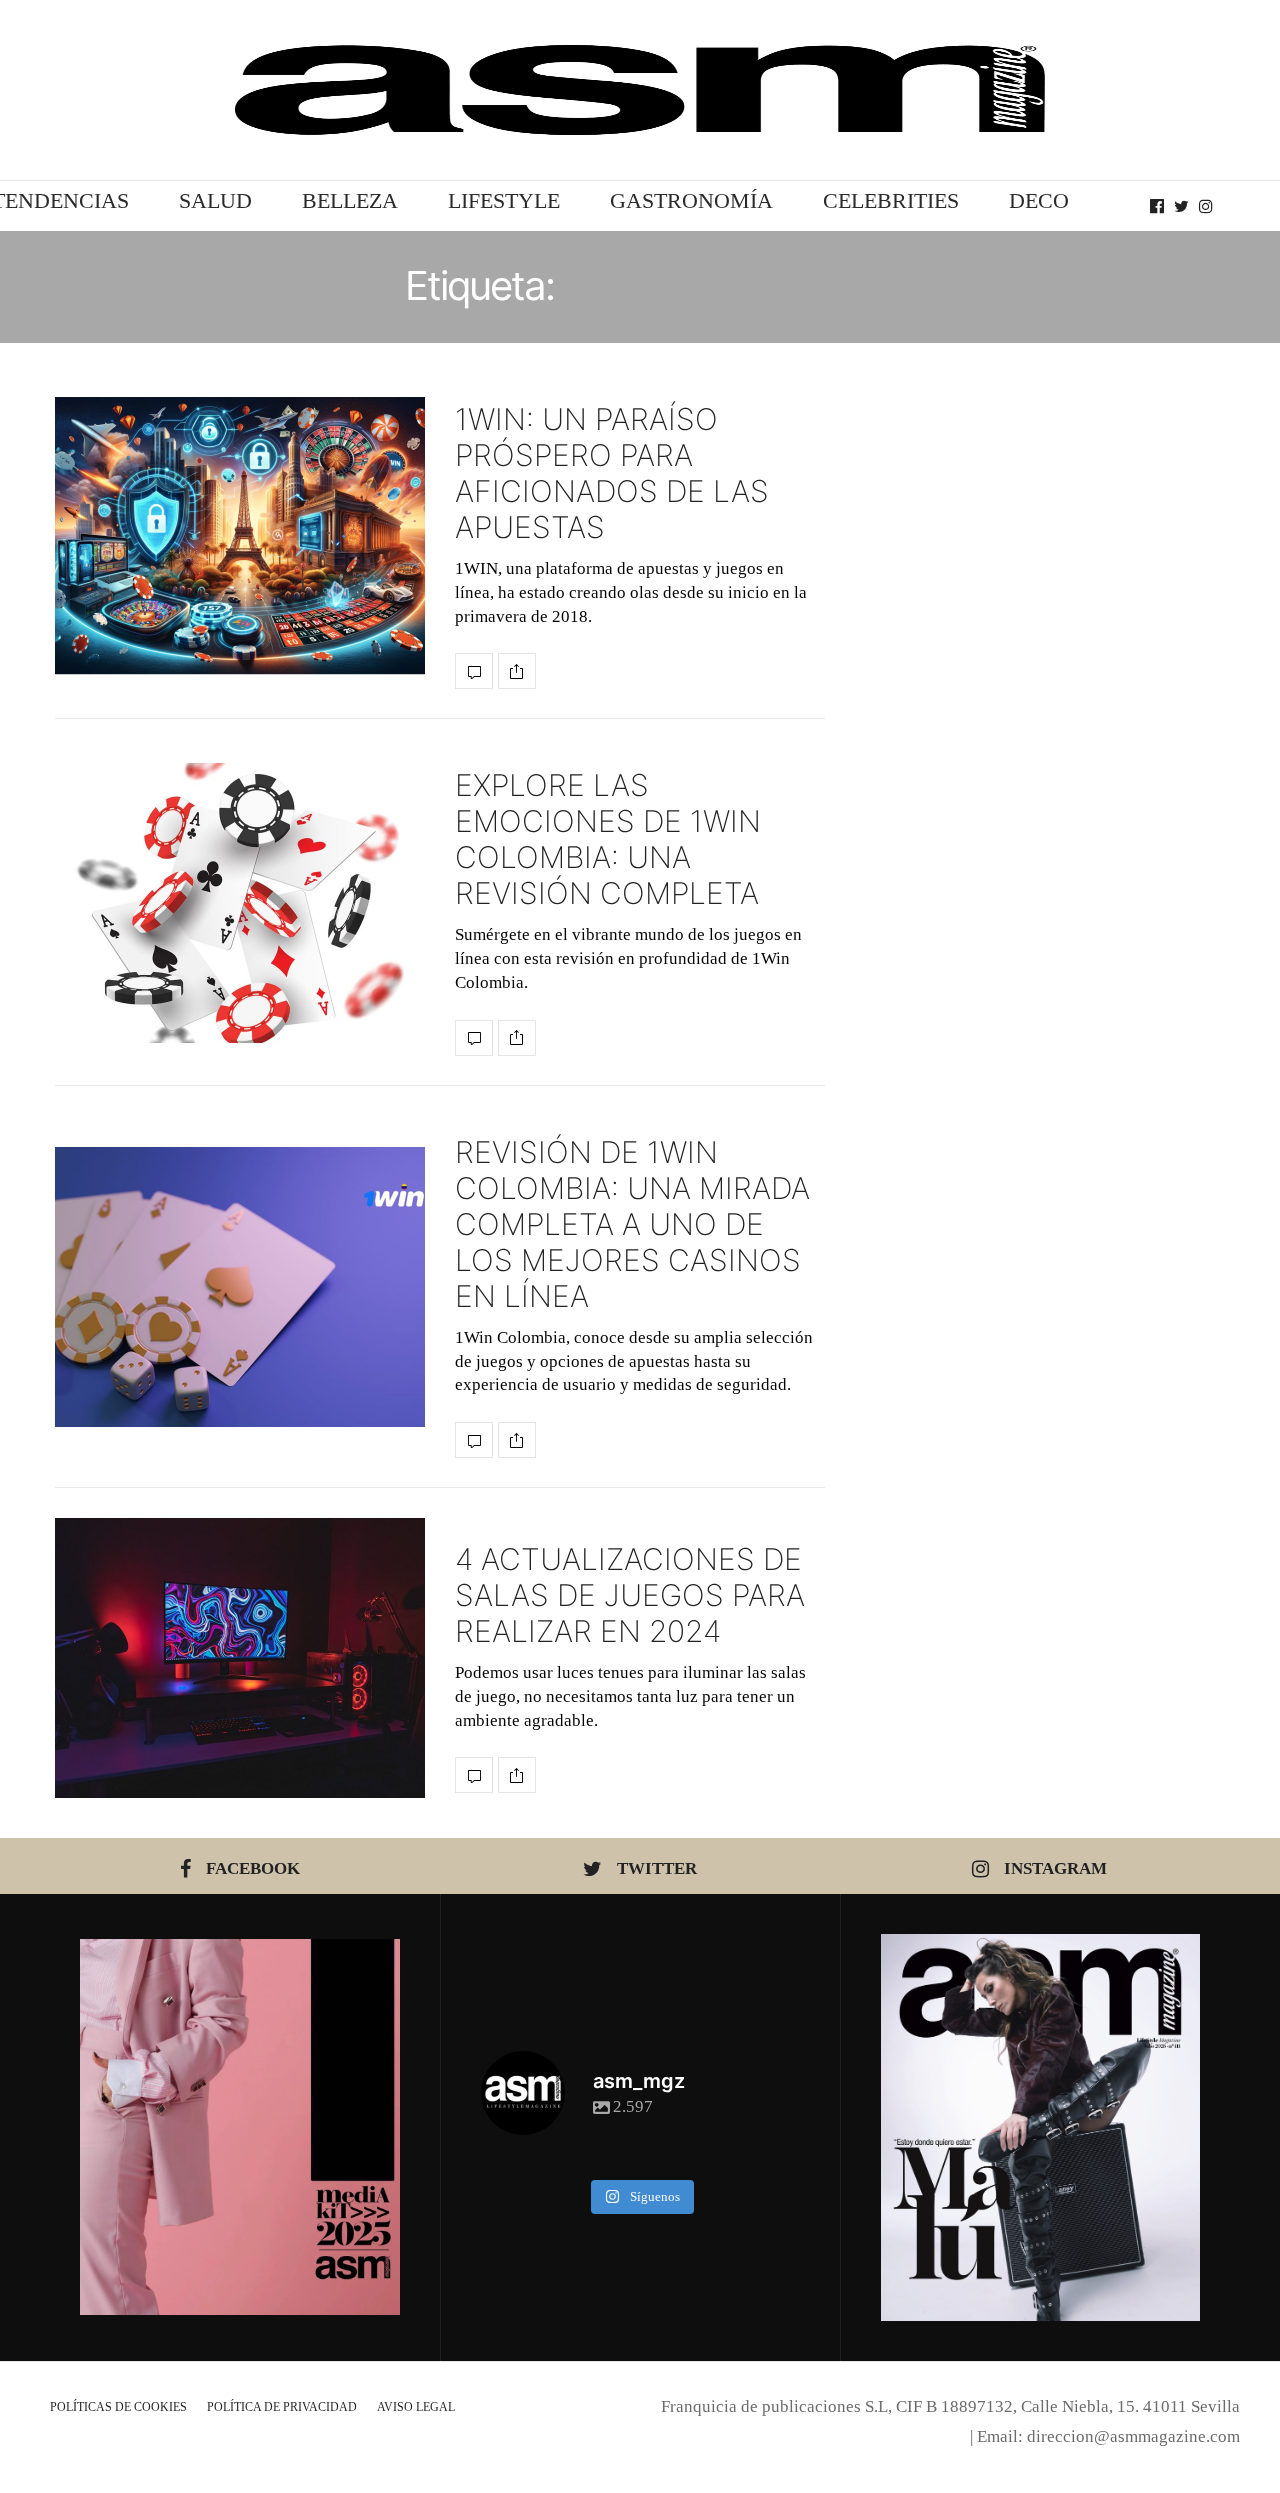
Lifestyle (504, 200)
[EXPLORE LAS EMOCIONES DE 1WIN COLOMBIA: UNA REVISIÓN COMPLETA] (240, 903)
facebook (253, 1868)
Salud (215, 200)
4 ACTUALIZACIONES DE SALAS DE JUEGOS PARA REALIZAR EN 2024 (630, 1595)
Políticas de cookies (118, 2407)
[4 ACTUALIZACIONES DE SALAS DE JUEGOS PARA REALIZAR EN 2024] (240, 1658)
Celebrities (891, 200)
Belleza (350, 200)
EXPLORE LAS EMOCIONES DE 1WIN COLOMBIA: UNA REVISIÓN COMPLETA (608, 839)
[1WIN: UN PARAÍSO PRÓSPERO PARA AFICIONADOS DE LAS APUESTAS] (240, 536)
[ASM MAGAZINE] (640, 90)
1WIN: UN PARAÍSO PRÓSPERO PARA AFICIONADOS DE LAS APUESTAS (612, 473)
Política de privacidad (282, 2407)
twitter (657, 1868)
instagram (1055, 1868)
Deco (1039, 200)
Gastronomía (691, 200)
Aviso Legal (416, 2407)
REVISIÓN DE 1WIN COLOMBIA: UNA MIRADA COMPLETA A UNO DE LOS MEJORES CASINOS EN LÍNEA (632, 1224)
